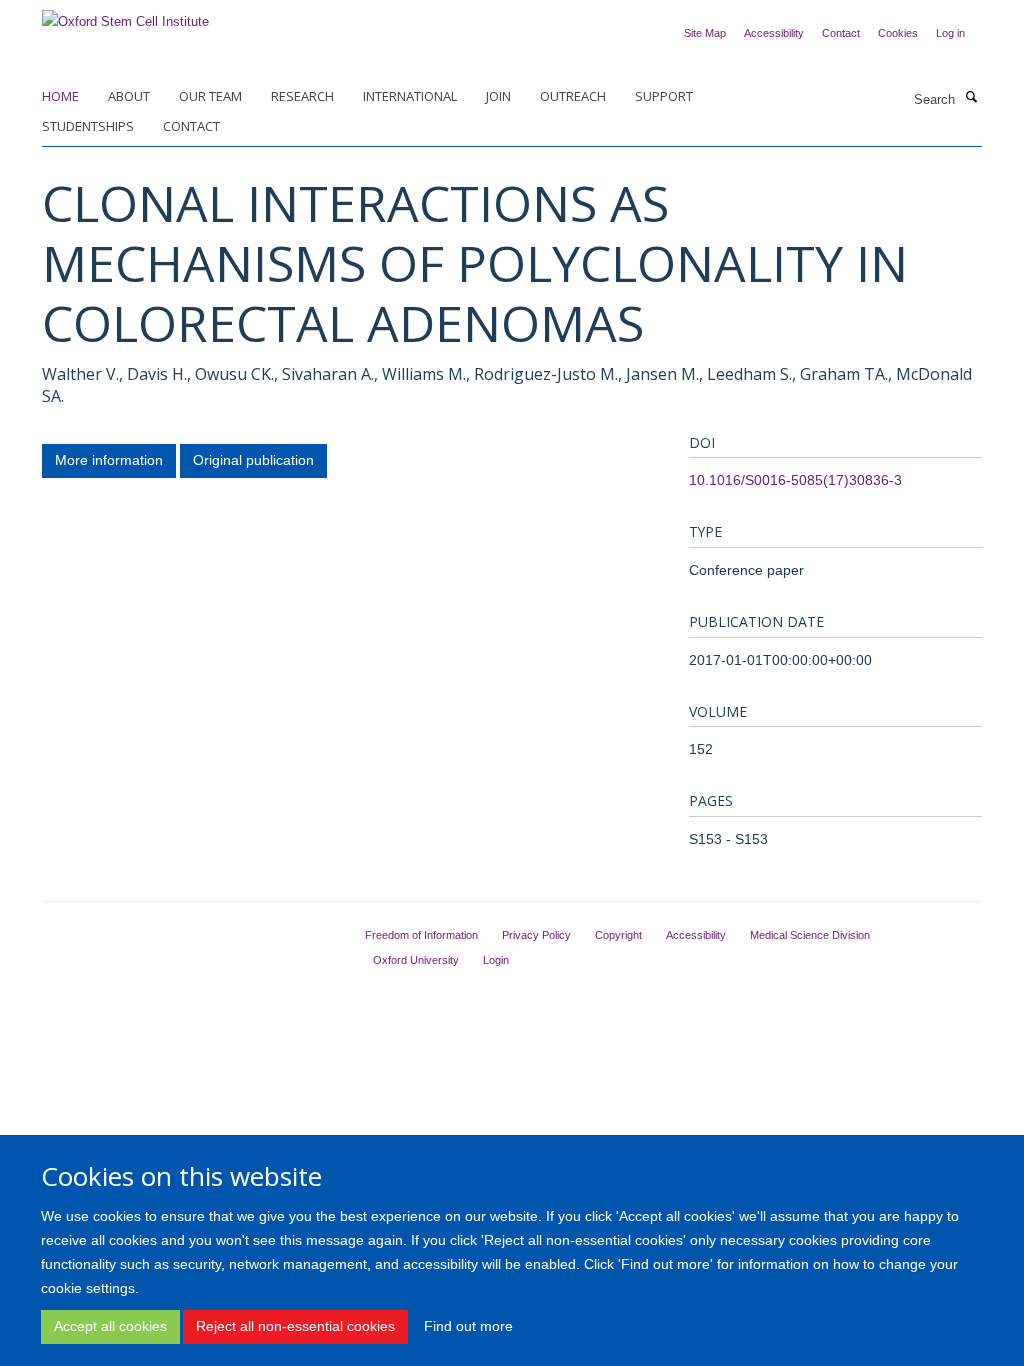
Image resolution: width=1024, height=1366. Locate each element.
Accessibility (774, 33)
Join (498, 96)
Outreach (573, 96)
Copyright (618, 935)
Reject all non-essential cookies (295, 1326)
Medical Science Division (810, 935)
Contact (841, 33)
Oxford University (416, 960)
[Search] (971, 98)
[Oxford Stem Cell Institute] (125, 15)
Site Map (705, 33)
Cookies (898, 33)
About (129, 96)
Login (496, 960)
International (410, 96)
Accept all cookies (110, 1326)
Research (302, 96)
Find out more (468, 1326)
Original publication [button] (253, 460)
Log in (950, 33)
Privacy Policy (536, 935)
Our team (210, 96)
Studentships (88, 126)
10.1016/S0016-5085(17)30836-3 (795, 480)
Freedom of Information (421, 935)
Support (664, 96)
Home (60, 96)
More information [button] (109, 460)
